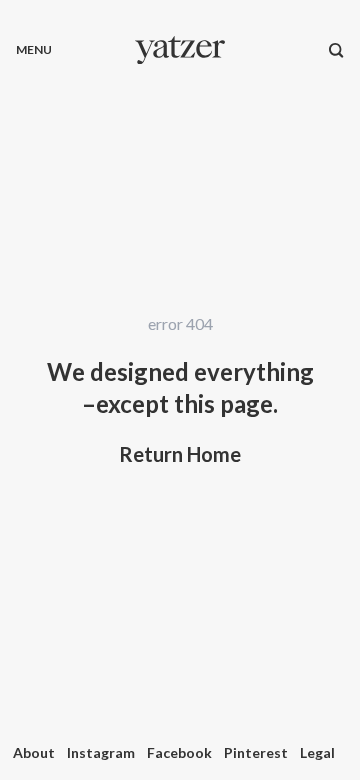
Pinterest (256, 752)
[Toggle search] (336, 50)
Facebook (179, 752)
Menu (34, 49)
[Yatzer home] (180, 50)
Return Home (180, 454)
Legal (317, 752)
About (34, 752)
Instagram (101, 752)
